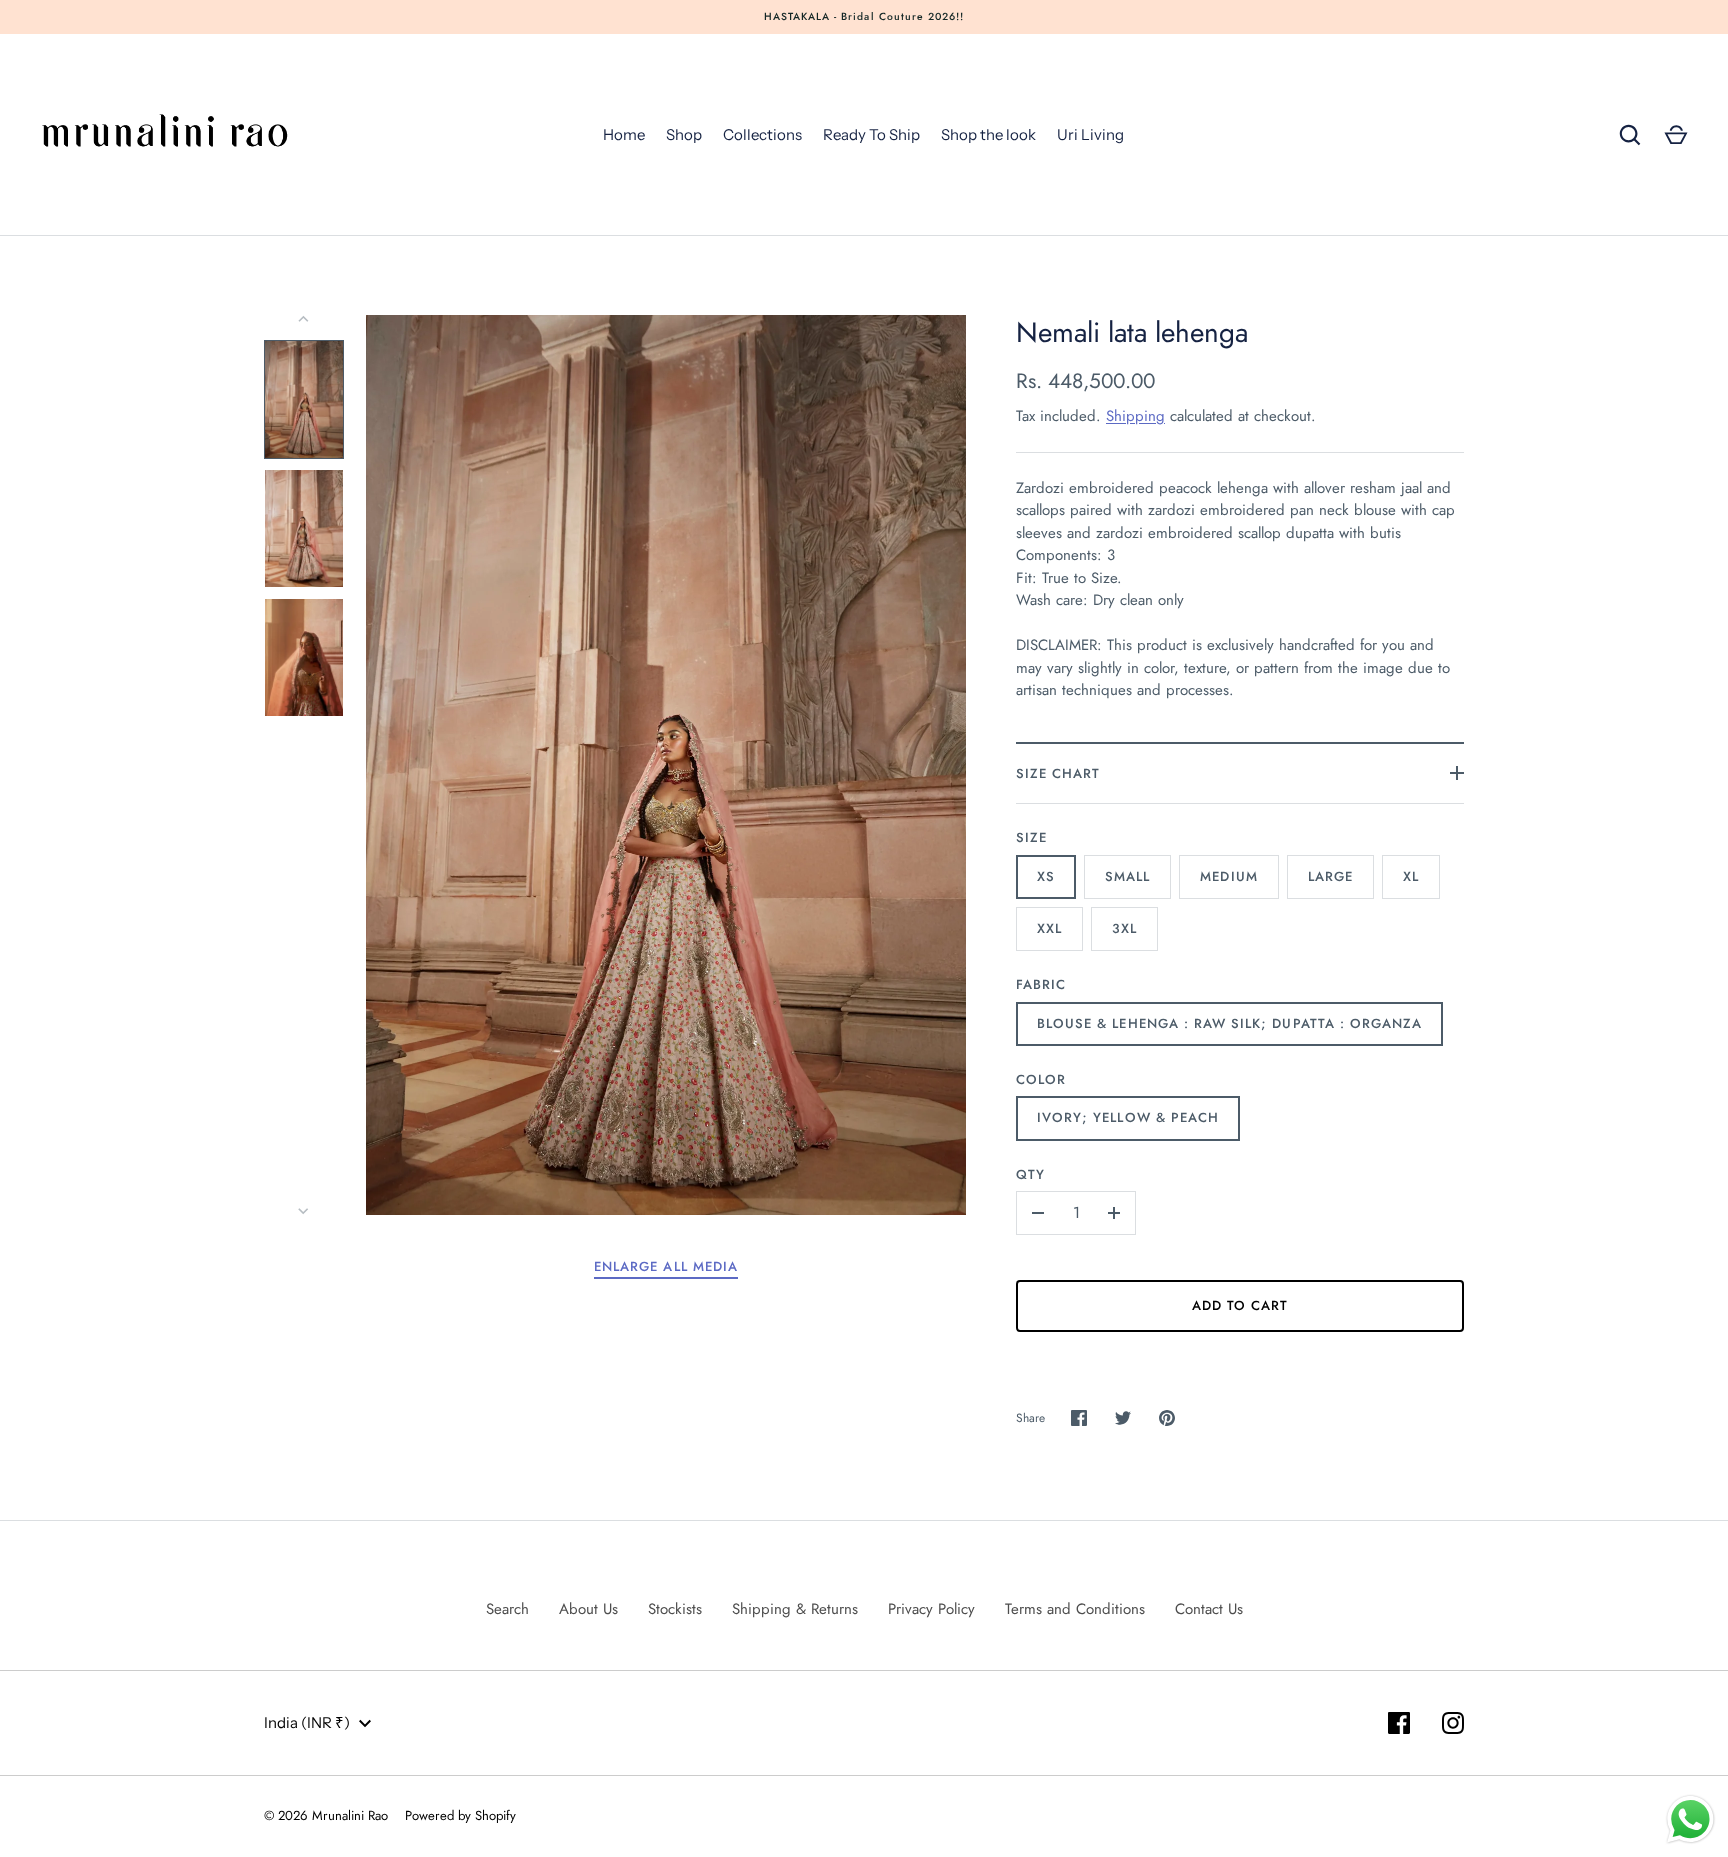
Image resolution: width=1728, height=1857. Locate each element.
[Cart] (1676, 135)
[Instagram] (1453, 1723)
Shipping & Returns (795, 1609)
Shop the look (988, 134)
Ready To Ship (871, 134)
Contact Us (1209, 1609)
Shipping (1135, 416)
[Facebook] (1399, 1723)
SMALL (1127, 876)
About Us (588, 1609)
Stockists (675, 1609)
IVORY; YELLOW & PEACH (1128, 1117)
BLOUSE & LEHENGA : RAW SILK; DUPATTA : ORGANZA (1229, 1023)
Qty (1030, 1174)
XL (1411, 876)
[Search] (1630, 135)
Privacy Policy (931, 1609)
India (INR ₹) (307, 1722)
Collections (762, 134)
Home (624, 134)
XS (1046, 876)
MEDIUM (1228, 876)
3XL (1124, 928)
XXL (1049, 928)
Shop (684, 134)
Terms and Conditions (1075, 1609)
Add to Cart (1240, 1305)
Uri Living (1090, 134)
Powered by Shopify (460, 1815)
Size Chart (1058, 773)
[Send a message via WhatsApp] (1690, 1819)
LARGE (1330, 876)
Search (507, 1609)
